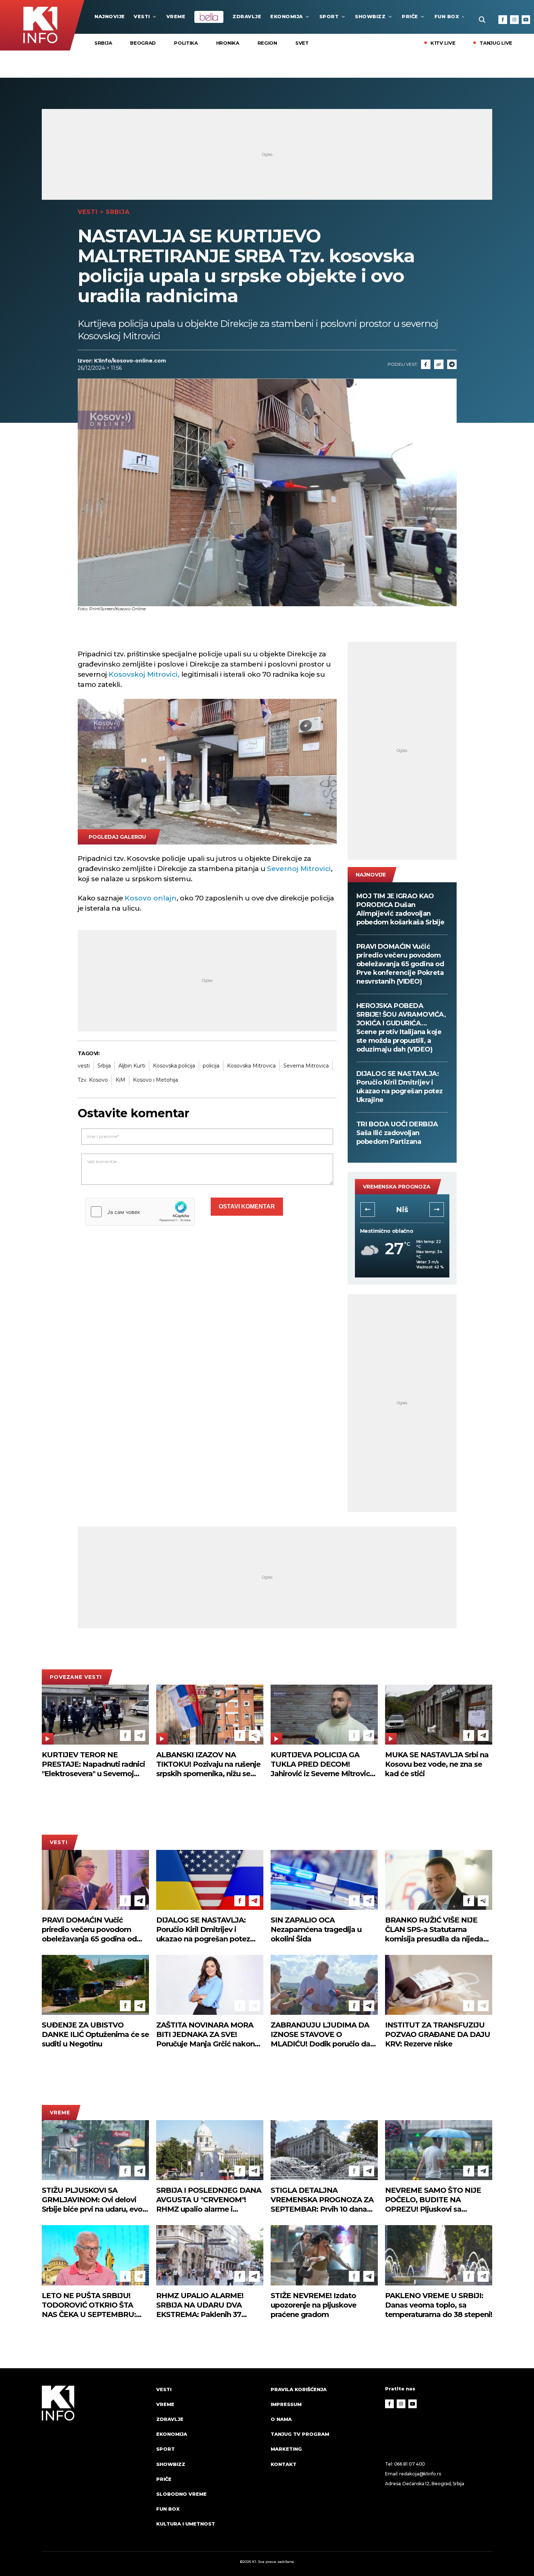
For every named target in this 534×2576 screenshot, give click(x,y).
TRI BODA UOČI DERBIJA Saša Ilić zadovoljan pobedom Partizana (397, 1133)
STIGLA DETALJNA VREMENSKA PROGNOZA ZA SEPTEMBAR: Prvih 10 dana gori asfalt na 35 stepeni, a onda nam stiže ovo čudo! (322, 2200)
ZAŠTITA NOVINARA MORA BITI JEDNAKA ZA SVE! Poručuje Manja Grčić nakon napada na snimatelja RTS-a (206, 2035)
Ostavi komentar (247, 1206)
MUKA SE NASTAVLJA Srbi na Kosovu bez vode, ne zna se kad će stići (437, 1764)
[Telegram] (452, 364)
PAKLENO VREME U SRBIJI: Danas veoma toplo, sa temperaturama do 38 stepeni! (439, 2305)
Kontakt (284, 2464)
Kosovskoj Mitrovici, (144, 674)
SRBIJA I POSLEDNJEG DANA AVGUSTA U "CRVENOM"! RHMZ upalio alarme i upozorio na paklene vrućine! (209, 2200)
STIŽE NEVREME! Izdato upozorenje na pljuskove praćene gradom (313, 2305)
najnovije (110, 16)
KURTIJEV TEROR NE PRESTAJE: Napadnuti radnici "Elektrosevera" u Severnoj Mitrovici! (93, 1764)
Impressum (286, 2404)
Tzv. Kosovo (93, 1080)
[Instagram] (514, 20)
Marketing (286, 2449)
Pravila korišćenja (299, 2389)
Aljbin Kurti (132, 1066)
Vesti (142, 16)
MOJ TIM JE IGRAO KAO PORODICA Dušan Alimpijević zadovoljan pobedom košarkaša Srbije (401, 909)
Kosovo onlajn (151, 898)
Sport (329, 16)
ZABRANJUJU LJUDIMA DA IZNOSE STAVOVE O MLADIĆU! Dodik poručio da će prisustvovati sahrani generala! (320, 2035)
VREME (176, 16)
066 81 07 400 (410, 2464)
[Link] (439, 364)
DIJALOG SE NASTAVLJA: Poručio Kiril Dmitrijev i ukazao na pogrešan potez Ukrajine (400, 1087)
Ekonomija (287, 16)
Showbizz (370, 16)
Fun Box (447, 16)
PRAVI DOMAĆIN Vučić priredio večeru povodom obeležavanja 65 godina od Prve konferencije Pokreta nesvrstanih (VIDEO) (400, 964)
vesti (84, 1066)
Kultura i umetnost (186, 2524)
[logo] (95, 2463)
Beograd (143, 43)
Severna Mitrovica (306, 1066)
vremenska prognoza (397, 1187)
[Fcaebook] (426, 364)
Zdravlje (247, 16)
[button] (368, 1210)
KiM (120, 1080)
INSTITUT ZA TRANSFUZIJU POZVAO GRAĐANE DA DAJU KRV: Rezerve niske (438, 2034)
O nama (281, 2419)
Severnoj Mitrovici (299, 869)
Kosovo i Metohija (155, 1080)
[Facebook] (503, 20)
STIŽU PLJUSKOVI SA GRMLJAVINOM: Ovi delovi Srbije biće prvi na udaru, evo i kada (94, 2200)
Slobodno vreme (181, 2494)
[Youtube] (526, 20)
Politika (186, 43)
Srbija (103, 43)
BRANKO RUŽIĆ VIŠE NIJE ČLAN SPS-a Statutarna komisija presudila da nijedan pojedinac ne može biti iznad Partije (436, 1930)
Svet (302, 43)
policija (211, 1066)
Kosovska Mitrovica (251, 1066)
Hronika (228, 43)
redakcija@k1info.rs (420, 2474)
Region (267, 43)
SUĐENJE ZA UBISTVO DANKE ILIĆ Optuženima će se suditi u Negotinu (95, 2034)
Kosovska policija (174, 1066)
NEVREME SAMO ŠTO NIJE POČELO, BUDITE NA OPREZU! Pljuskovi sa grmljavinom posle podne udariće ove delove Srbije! (433, 2200)
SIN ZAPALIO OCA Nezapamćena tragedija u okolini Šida (316, 1929)
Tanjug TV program (300, 2434)
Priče (410, 16)
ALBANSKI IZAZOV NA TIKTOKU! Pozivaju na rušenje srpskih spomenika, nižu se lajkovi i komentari (208, 1764)
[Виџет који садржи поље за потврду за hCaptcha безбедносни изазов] (140, 1212)
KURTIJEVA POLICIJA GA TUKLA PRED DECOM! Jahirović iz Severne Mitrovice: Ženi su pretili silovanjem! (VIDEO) (323, 1764)
